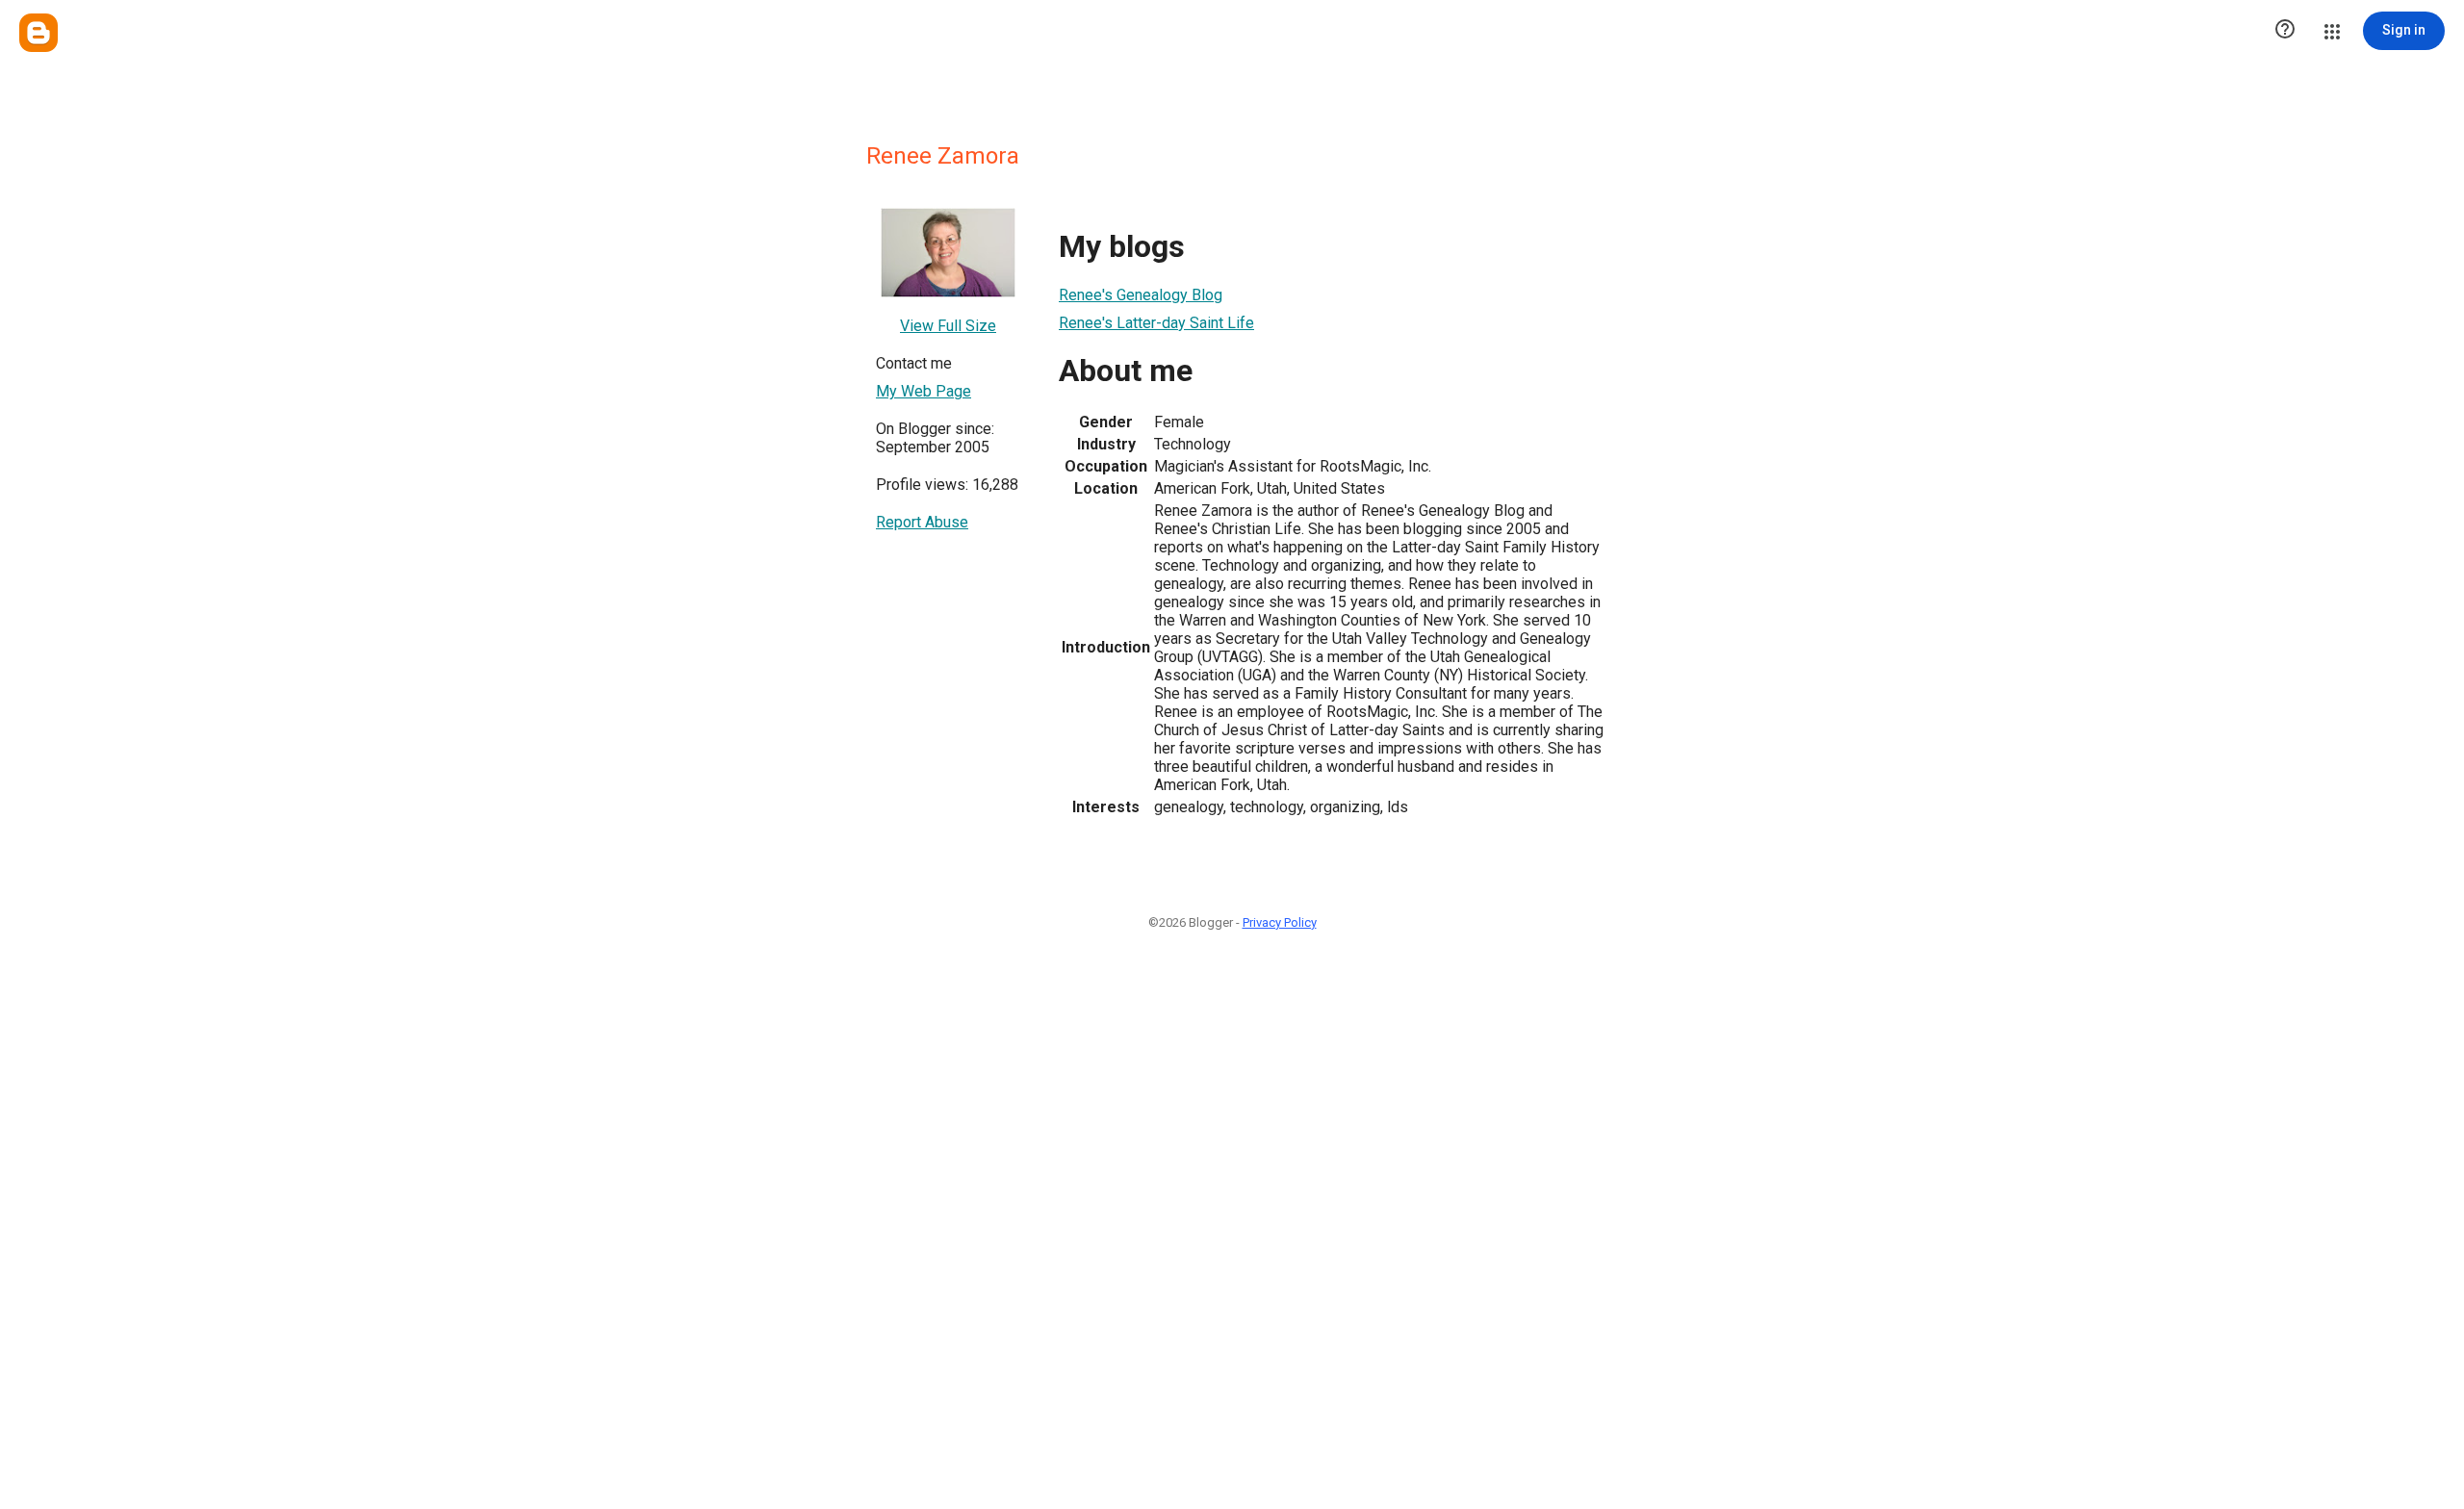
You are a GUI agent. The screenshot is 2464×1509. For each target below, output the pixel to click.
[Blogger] (38, 33)
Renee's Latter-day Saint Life (1156, 323)
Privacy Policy (1280, 922)
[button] (2285, 31)
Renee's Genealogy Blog (1141, 295)
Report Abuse (922, 522)
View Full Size (948, 326)
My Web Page (924, 391)
